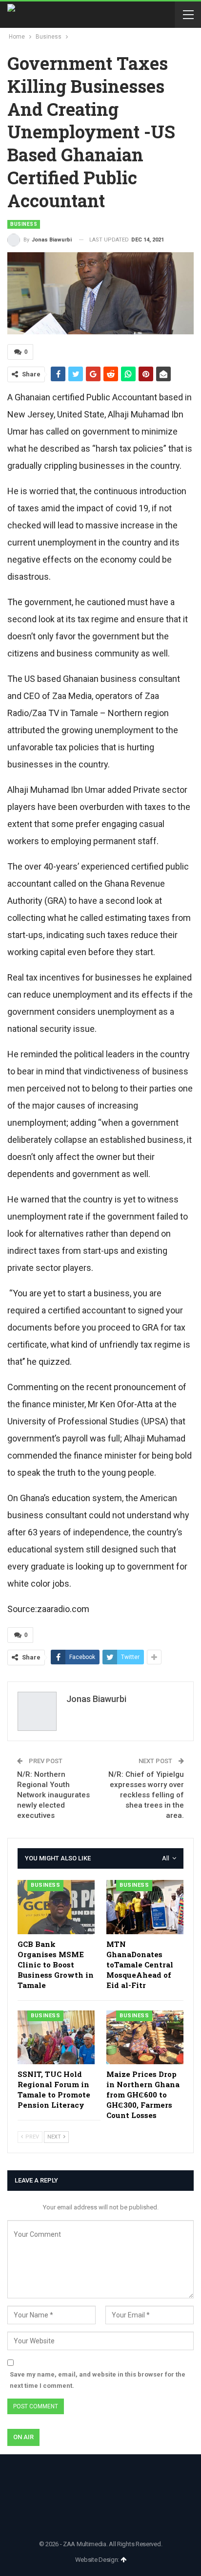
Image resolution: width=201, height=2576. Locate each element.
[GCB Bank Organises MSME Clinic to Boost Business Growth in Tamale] (56, 1907)
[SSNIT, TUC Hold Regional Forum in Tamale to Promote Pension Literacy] (56, 2038)
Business (24, 224)
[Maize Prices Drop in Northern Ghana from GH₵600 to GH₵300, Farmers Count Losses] (145, 2038)
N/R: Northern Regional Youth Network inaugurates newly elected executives (53, 1795)
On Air (23, 2437)
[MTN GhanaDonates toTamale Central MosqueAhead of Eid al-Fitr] (145, 1907)
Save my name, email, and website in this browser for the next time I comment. (98, 2380)
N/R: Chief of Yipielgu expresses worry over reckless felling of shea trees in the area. (146, 1795)
